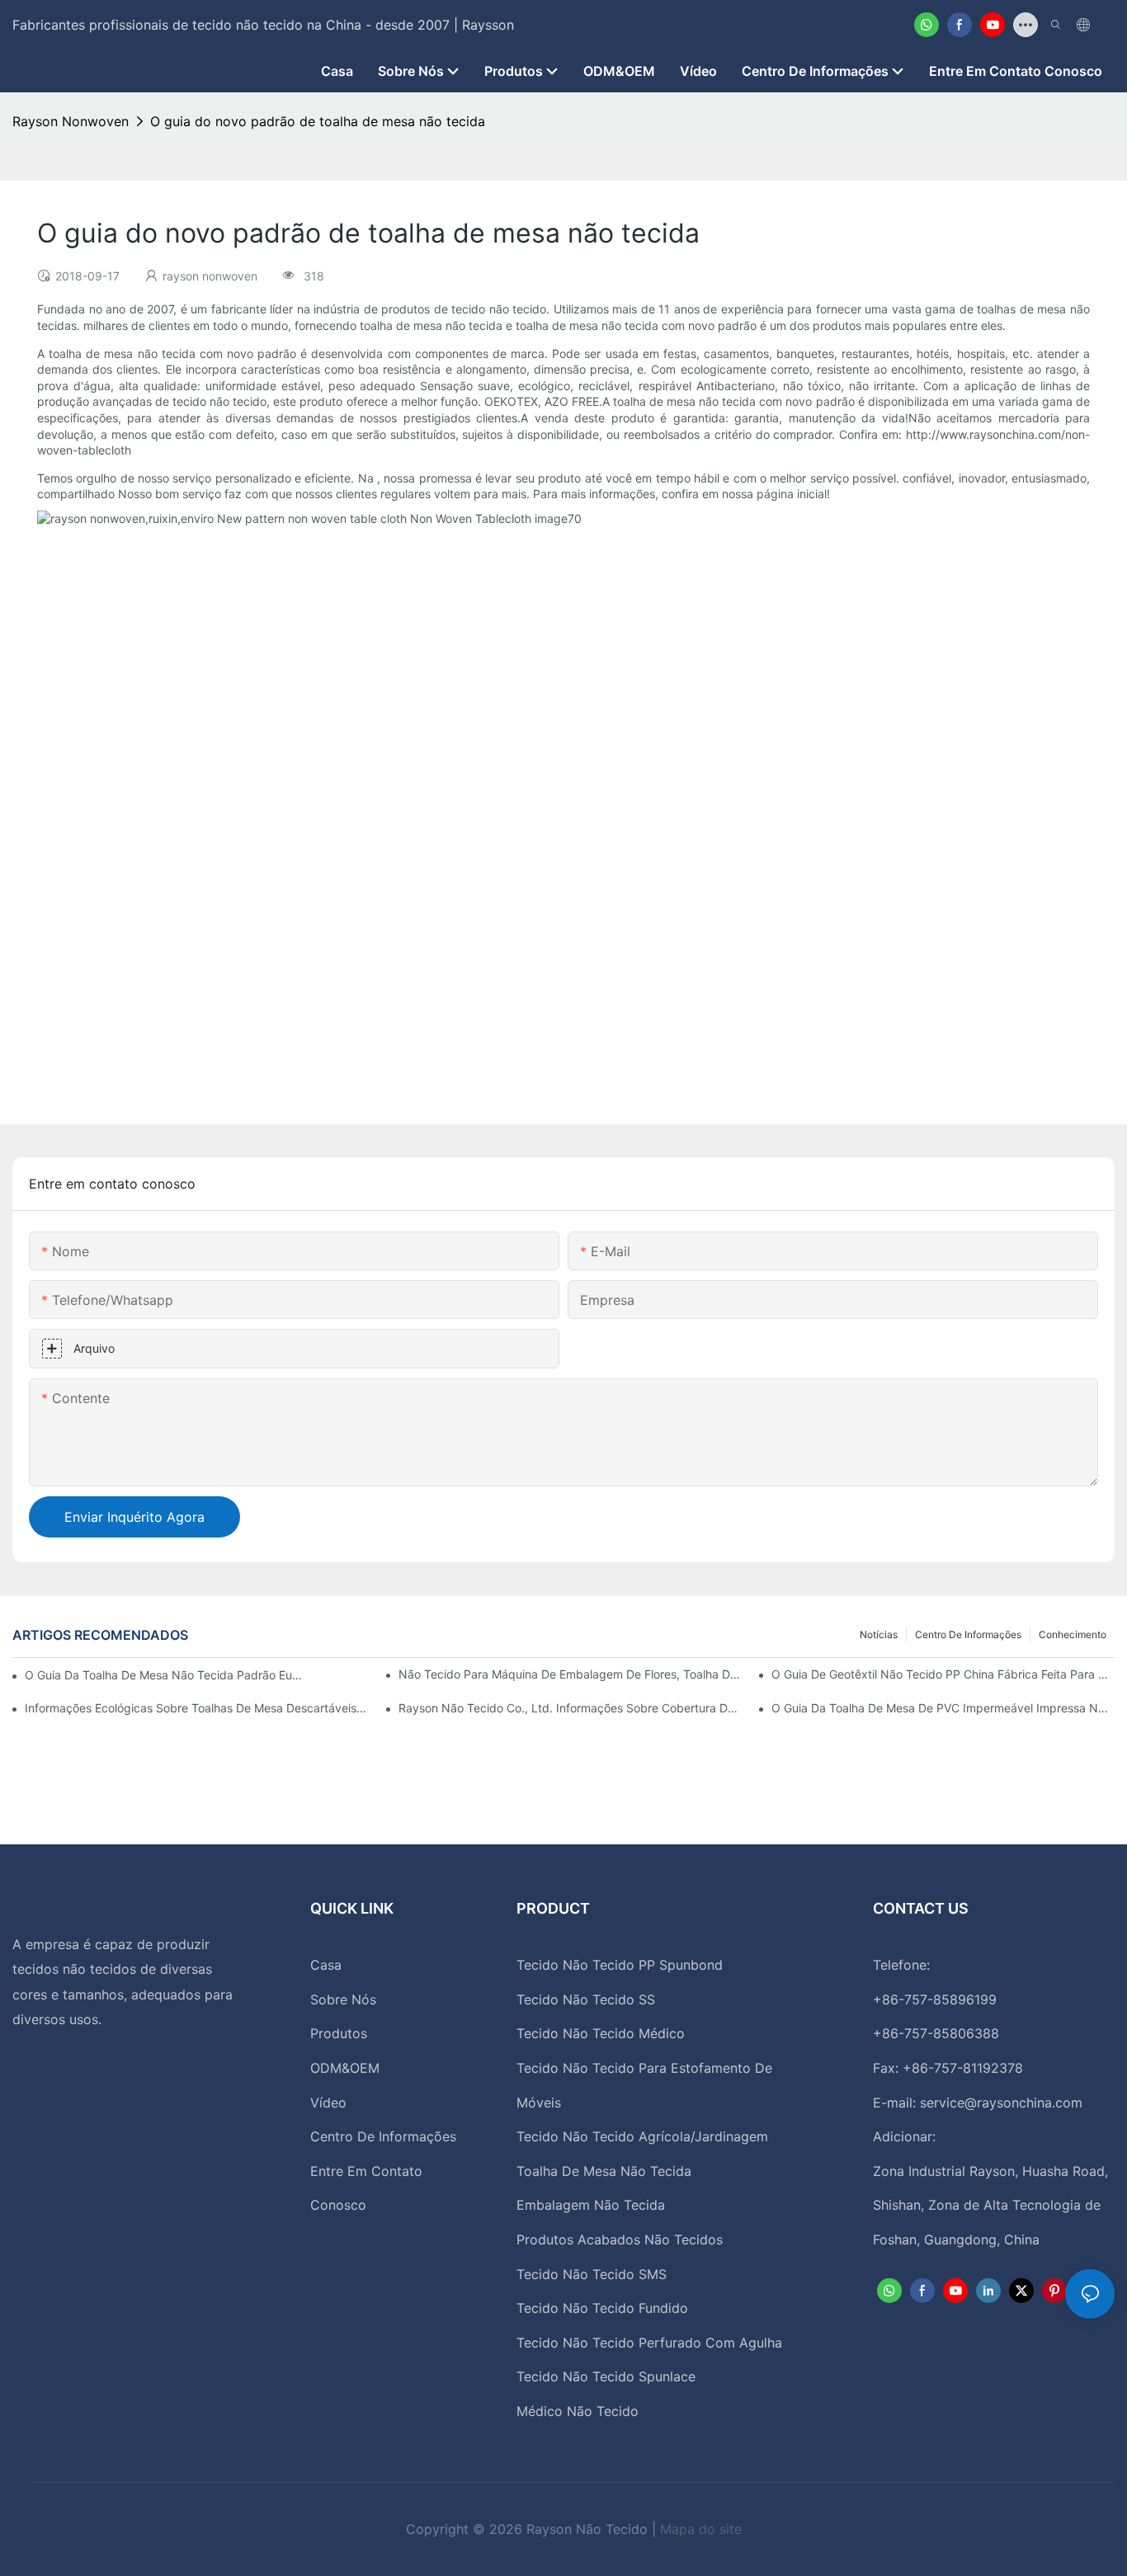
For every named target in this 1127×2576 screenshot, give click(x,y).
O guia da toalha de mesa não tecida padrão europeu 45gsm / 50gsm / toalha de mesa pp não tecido (164, 1675)
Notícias (879, 1634)
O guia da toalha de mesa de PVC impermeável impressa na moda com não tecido (943, 1708)
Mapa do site (701, 2529)
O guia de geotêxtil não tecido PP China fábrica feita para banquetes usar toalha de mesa (943, 1674)
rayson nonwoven (71, 121)
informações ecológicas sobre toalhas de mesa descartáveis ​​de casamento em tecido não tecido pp (196, 1708)
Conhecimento (1073, 1634)
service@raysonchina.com (1001, 2103)
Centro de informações (968, 1634)
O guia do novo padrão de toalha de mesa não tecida (318, 121)
